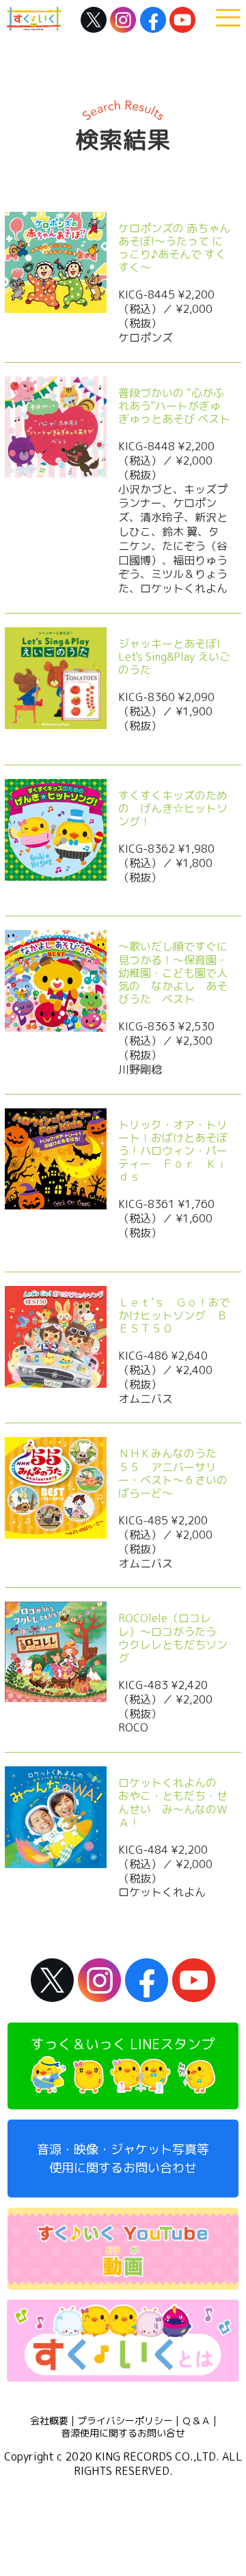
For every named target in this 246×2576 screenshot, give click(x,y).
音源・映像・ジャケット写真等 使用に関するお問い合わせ (123, 2159)
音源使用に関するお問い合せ (123, 2433)
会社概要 (49, 2421)
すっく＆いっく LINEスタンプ (123, 2044)
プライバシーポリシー (125, 2421)
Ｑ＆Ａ (196, 2421)
